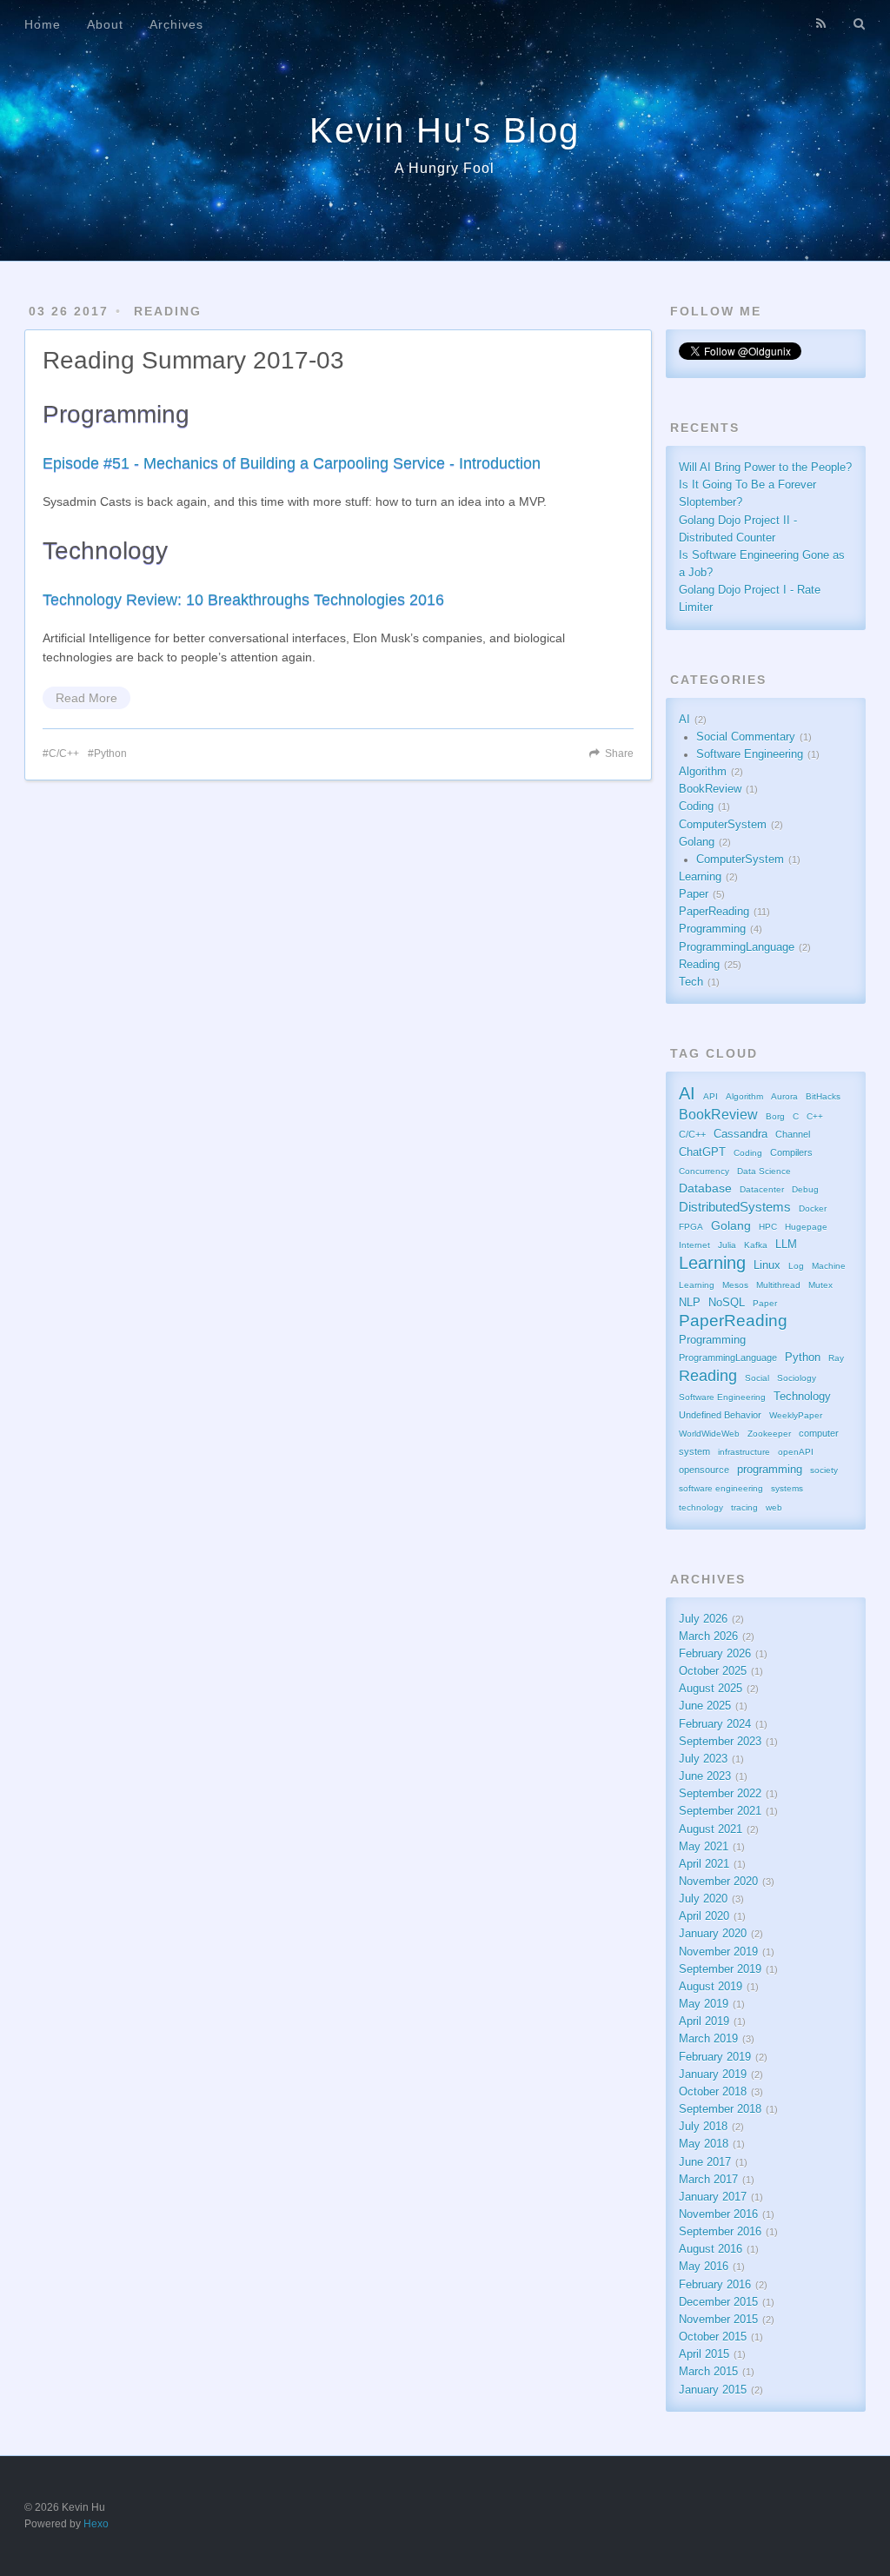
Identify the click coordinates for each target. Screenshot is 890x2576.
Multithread (778, 1285)
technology (701, 1507)
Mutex (820, 1285)
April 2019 (704, 2022)
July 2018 (703, 2127)
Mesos (735, 1285)
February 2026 (715, 1654)
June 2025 (705, 1706)
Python (110, 754)
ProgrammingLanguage (737, 947)
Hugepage (806, 1227)
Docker (813, 1208)
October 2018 (713, 2092)
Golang (697, 842)
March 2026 (708, 1637)
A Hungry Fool (445, 168)
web (774, 1507)
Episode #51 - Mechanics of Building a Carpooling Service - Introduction (292, 463)
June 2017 (705, 2162)
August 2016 (711, 2249)
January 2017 (713, 2197)
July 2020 (703, 1899)
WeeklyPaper (796, 1415)
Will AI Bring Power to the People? (765, 468)
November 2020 (718, 1882)
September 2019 (720, 1969)
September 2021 (720, 1811)
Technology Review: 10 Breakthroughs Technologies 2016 (243, 600)
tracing (744, 1507)
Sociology (797, 1378)
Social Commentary (746, 737)
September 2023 (720, 1742)
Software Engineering (750, 754)
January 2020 (713, 1934)
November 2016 (718, 2214)
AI (684, 720)
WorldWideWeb (709, 1434)
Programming (712, 929)
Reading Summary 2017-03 (193, 360)
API (711, 1096)
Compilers (791, 1152)
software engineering (721, 1488)
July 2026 (703, 1619)
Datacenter (762, 1189)
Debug (805, 1189)
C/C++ (64, 754)
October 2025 (713, 1671)
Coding (696, 807)
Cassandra (741, 1134)
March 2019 (708, 2039)
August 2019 (711, 1987)
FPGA (691, 1227)
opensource (704, 1470)
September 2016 (720, 2232)
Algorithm (703, 772)
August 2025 (711, 1689)
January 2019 (713, 2075)
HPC (768, 1227)
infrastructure (744, 1452)
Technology (802, 1397)
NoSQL (727, 1303)
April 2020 (704, 1916)
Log (796, 1266)
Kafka (756, 1245)
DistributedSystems (735, 1207)
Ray (836, 1358)
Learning (700, 877)
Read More (86, 698)
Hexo (96, 2524)
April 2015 (704, 2354)
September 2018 (720, 2109)
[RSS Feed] (821, 23)
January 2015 (713, 2390)
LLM (786, 1245)
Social (757, 1378)
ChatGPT (702, 1152)
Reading (168, 311)
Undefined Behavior (720, 1415)
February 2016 (715, 2285)
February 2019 (715, 2057)
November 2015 (718, 2320)
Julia (727, 1245)
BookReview (710, 789)
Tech (691, 982)
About (105, 24)
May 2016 (704, 2267)
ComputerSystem (723, 825)
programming (770, 1470)
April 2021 (704, 1864)
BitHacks (823, 1096)
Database (705, 1188)
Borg (775, 1116)
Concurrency (704, 1171)
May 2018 (704, 2144)
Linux (767, 1265)
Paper (694, 894)
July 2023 (703, 1759)
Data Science (764, 1171)
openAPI (796, 1452)
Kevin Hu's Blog (445, 130)
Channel (793, 1134)
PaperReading (714, 912)
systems (787, 1488)
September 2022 (720, 1794)
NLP (690, 1303)
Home (43, 24)
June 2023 (705, 1776)
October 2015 (713, 2337)
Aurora (784, 1096)
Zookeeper (769, 1434)
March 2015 (708, 2372)
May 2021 (704, 1847)
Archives (176, 24)
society (824, 1470)
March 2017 (708, 2180)
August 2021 (711, 1829)
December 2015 (718, 2302)
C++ (815, 1116)
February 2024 (715, 1724)
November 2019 (718, 1952)
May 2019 (704, 2004)
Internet (694, 1245)
